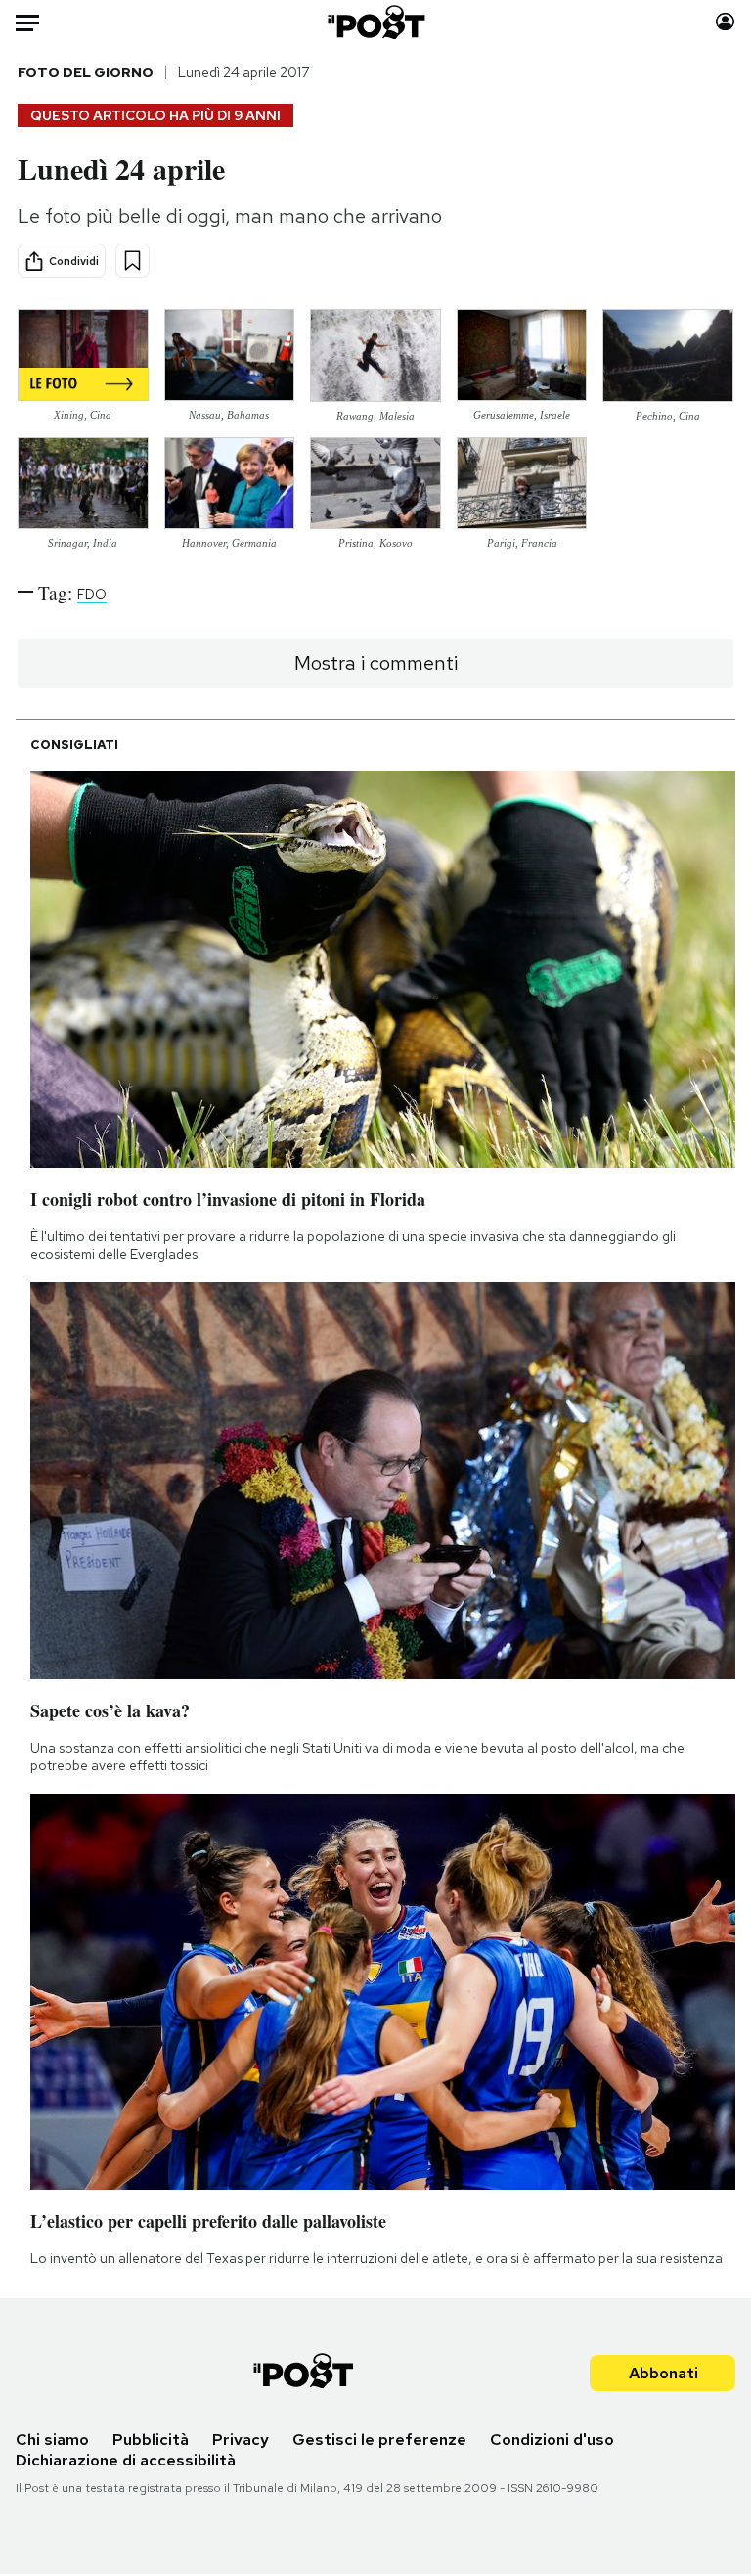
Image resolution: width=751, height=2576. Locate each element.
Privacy (241, 2440)
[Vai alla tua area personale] (725, 22)
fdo (92, 594)
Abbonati (663, 2373)
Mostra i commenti (376, 663)
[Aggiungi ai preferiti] (133, 261)
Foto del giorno (86, 72)
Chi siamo (52, 2440)
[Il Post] (375, 22)
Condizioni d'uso (552, 2440)
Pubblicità (151, 2440)
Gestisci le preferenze (379, 2440)
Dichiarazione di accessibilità (126, 2460)
